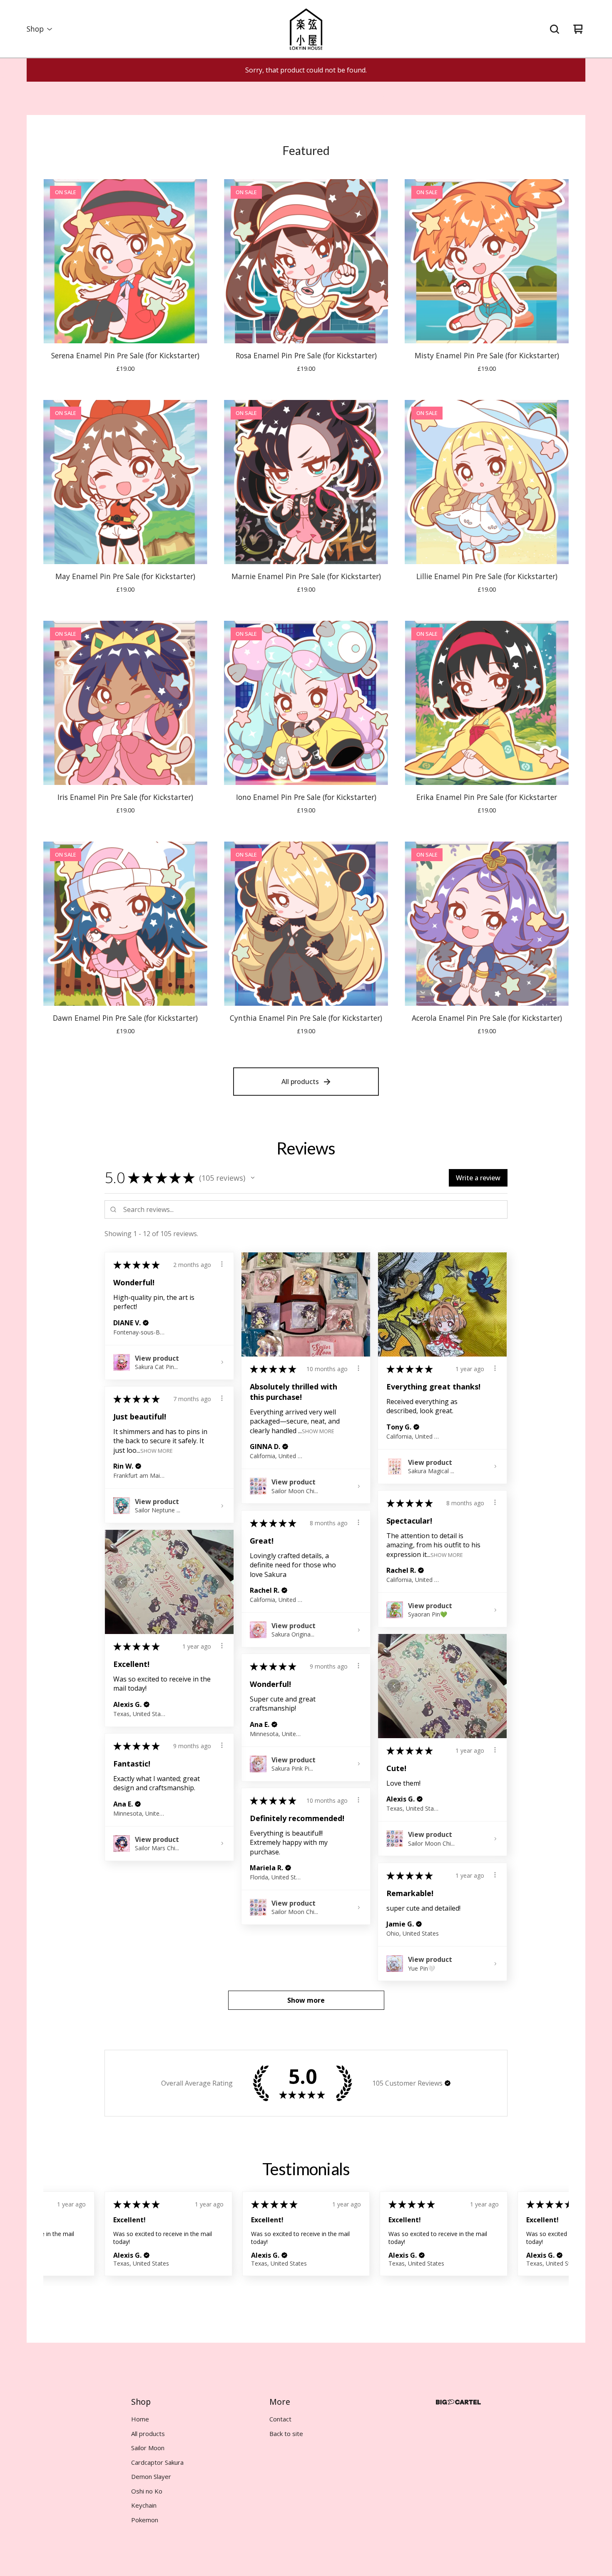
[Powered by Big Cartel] (458, 2402)
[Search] (555, 29)
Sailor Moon (148, 2448)
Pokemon (145, 2520)
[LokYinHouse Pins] (306, 29)
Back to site (286, 2434)
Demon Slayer (151, 2476)
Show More (318, 1430)
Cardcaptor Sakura (157, 2462)
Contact (280, 2419)
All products (300, 1082)
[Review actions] (222, 1264)
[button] (253, 1178)
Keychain (144, 2505)
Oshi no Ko (147, 2491)
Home (140, 2419)
